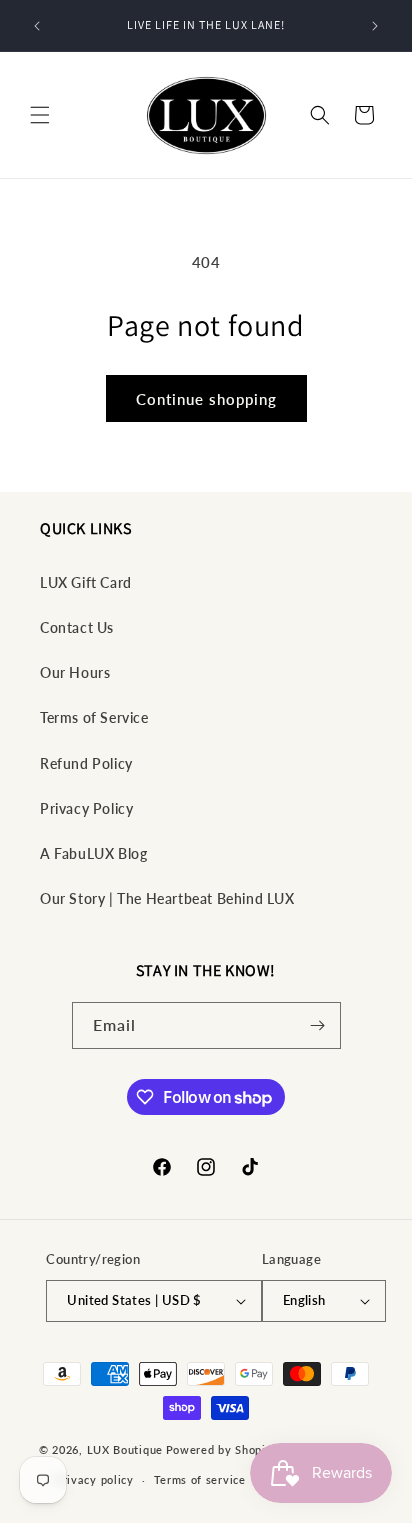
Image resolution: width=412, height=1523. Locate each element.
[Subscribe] (318, 1025)
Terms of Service (94, 717)
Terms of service (200, 1479)
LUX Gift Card (86, 582)
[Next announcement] (375, 26)
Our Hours (75, 672)
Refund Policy (86, 763)
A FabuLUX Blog (93, 853)
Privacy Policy (86, 808)
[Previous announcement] (37, 26)
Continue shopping (206, 399)
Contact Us (77, 627)
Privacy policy (94, 1479)
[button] (40, 115)
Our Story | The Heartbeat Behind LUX (167, 898)
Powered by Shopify (222, 1448)
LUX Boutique (125, 1448)
